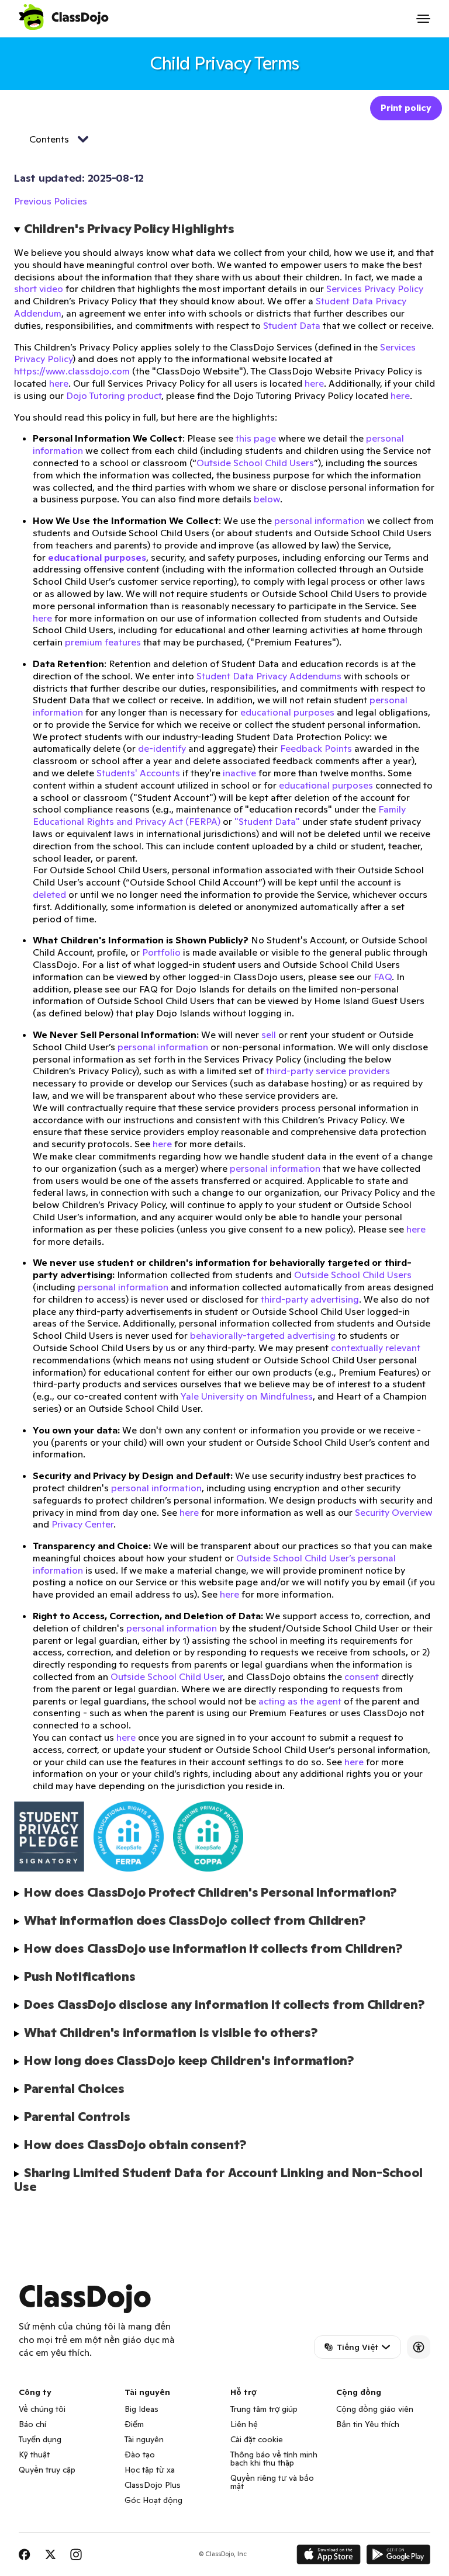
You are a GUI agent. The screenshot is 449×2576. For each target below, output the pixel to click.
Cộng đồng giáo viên (375, 2409)
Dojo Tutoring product (114, 395)
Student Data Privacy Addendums (269, 676)
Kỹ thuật (34, 2455)
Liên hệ (244, 2424)
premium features (103, 642)
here (59, 383)
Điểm (134, 2424)
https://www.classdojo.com (72, 371)
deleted (49, 894)
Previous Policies (51, 201)
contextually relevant (376, 1348)
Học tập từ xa (150, 2470)
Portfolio (161, 952)
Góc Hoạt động (153, 2500)
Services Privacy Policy (375, 289)
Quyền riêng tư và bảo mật (272, 2482)
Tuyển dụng (40, 2439)
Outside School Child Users (255, 463)
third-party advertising (310, 1299)
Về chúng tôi (42, 2409)
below (267, 499)
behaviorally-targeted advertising (263, 1335)
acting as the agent (300, 1701)
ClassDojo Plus (153, 2485)
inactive (239, 773)
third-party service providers (328, 1071)
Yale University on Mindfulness (247, 1396)
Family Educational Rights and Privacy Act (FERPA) (219, 815)
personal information (320, 520)
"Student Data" (267, 821)
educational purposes (287, 712)
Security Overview (394, 1512)
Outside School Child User (167, 1676)
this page (256, 438)
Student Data (292, 325)
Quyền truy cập (47, 2470)
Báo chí (32, 2424)
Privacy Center (82, 1524)
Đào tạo (140, 2455)
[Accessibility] (419, 2347)
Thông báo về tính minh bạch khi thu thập (274, 2459)
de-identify (162, 748)
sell (269, 1034)
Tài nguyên (144, 2439)
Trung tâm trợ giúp (264, 2409)
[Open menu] (423, 19)
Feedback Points (316, 748)
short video (39, 289)
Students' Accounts (138, 773)
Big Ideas (141, 2409)
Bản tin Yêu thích (368, 2424)
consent (362, 1676)
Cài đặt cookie (257, 2439)
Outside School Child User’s (296, 1558)
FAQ (383, 977)
